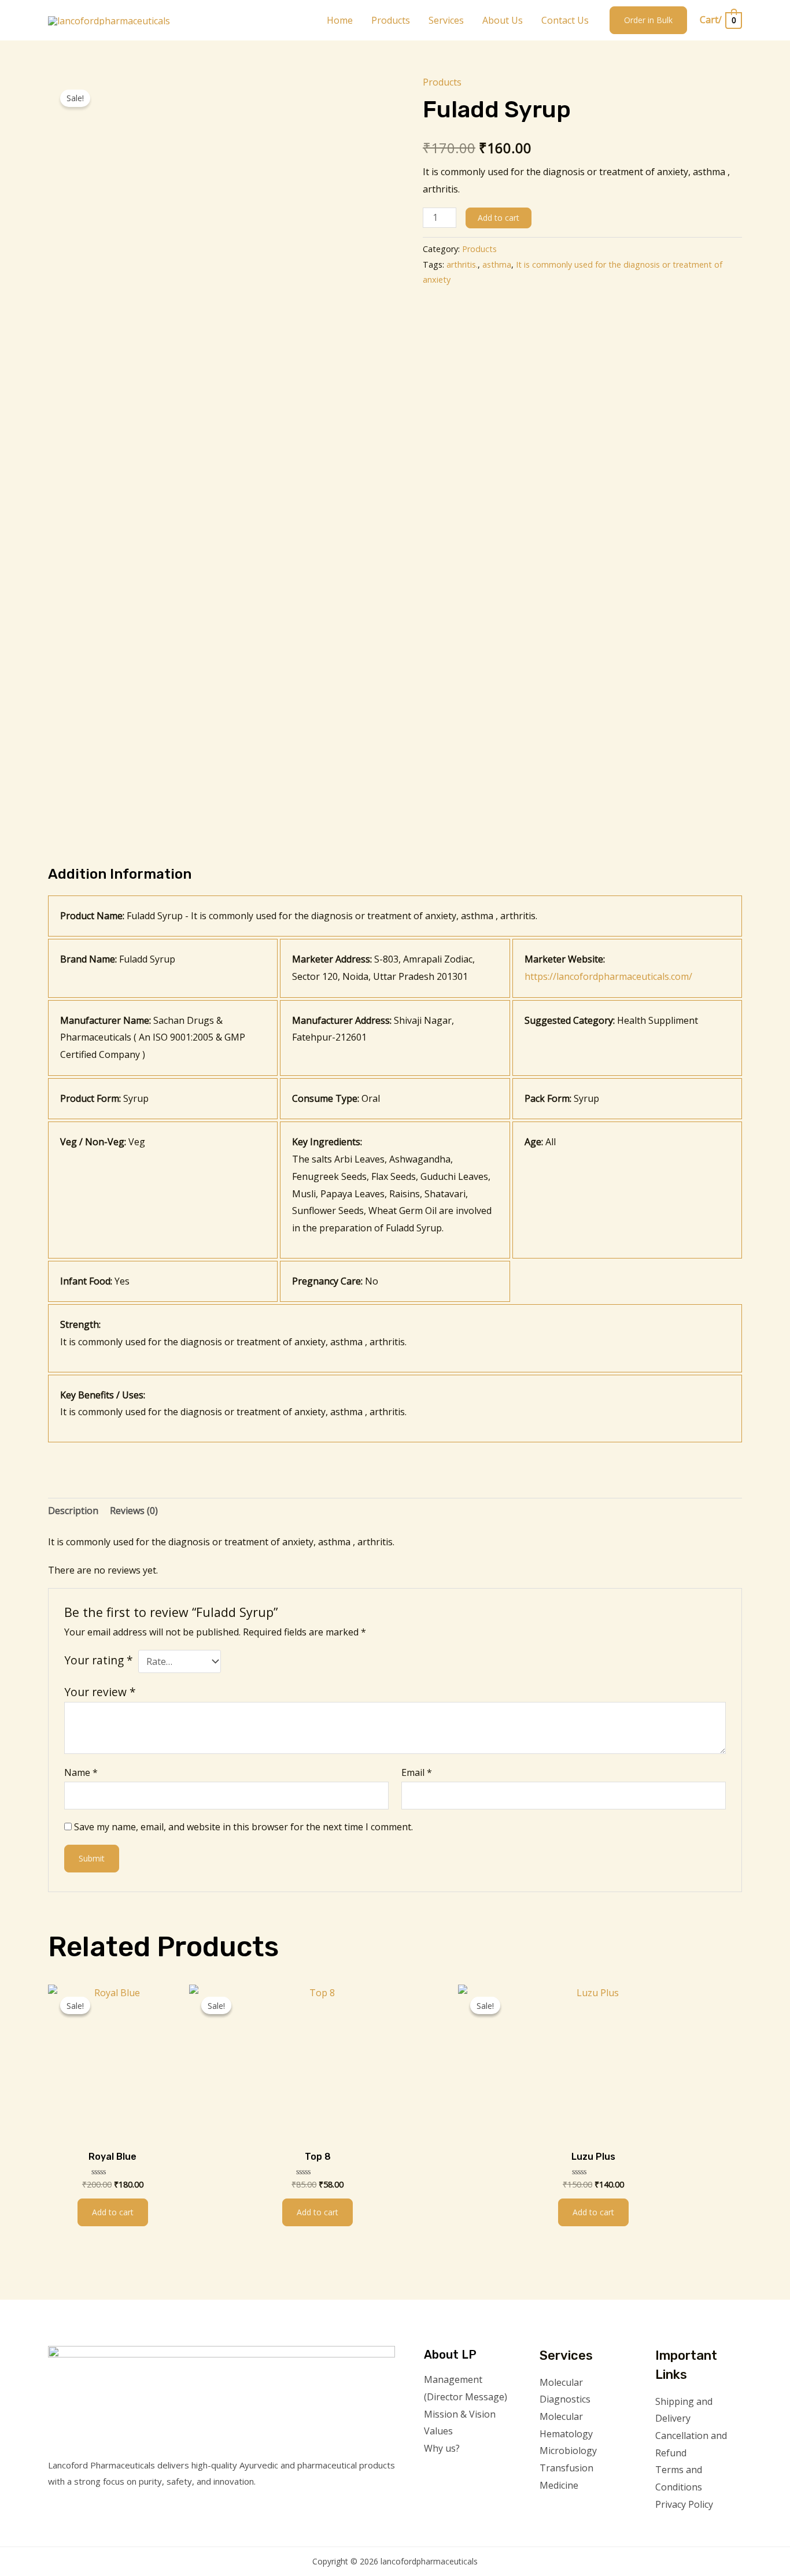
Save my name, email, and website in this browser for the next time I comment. (243, 1827)
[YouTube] (710, 2527)
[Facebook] (663, 2527)
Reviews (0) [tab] (134, 1511)
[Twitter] (679, 2527)
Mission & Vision (460, 2414)
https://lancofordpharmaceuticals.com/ (608, 976)
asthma (497, 264)
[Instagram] (694, 2527)
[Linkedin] (726, 2527)
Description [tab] (73, 1511)
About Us (503, 20)
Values (438, 2431)
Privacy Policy (684, 2504)
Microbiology (568, 2451)
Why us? (442, 2448)
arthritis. (462, 264)
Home (340, 20)
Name (81, 1772)
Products (391, 20)
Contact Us (565, 20)
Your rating (99, 1660)
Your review (100, 1692)
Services (446, 20)
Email (417, 1772)
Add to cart (499, 218)
